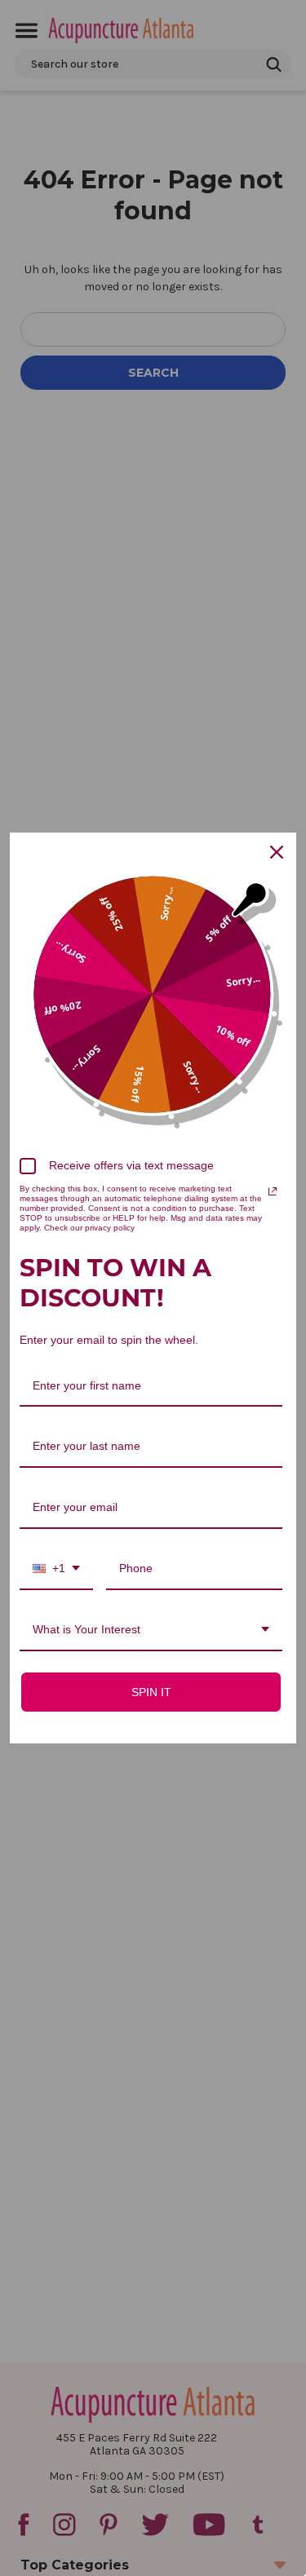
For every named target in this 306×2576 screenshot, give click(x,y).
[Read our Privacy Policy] (273, 1191)
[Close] (277, 852)
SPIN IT (151, 1692)
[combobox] (56, 1569)
